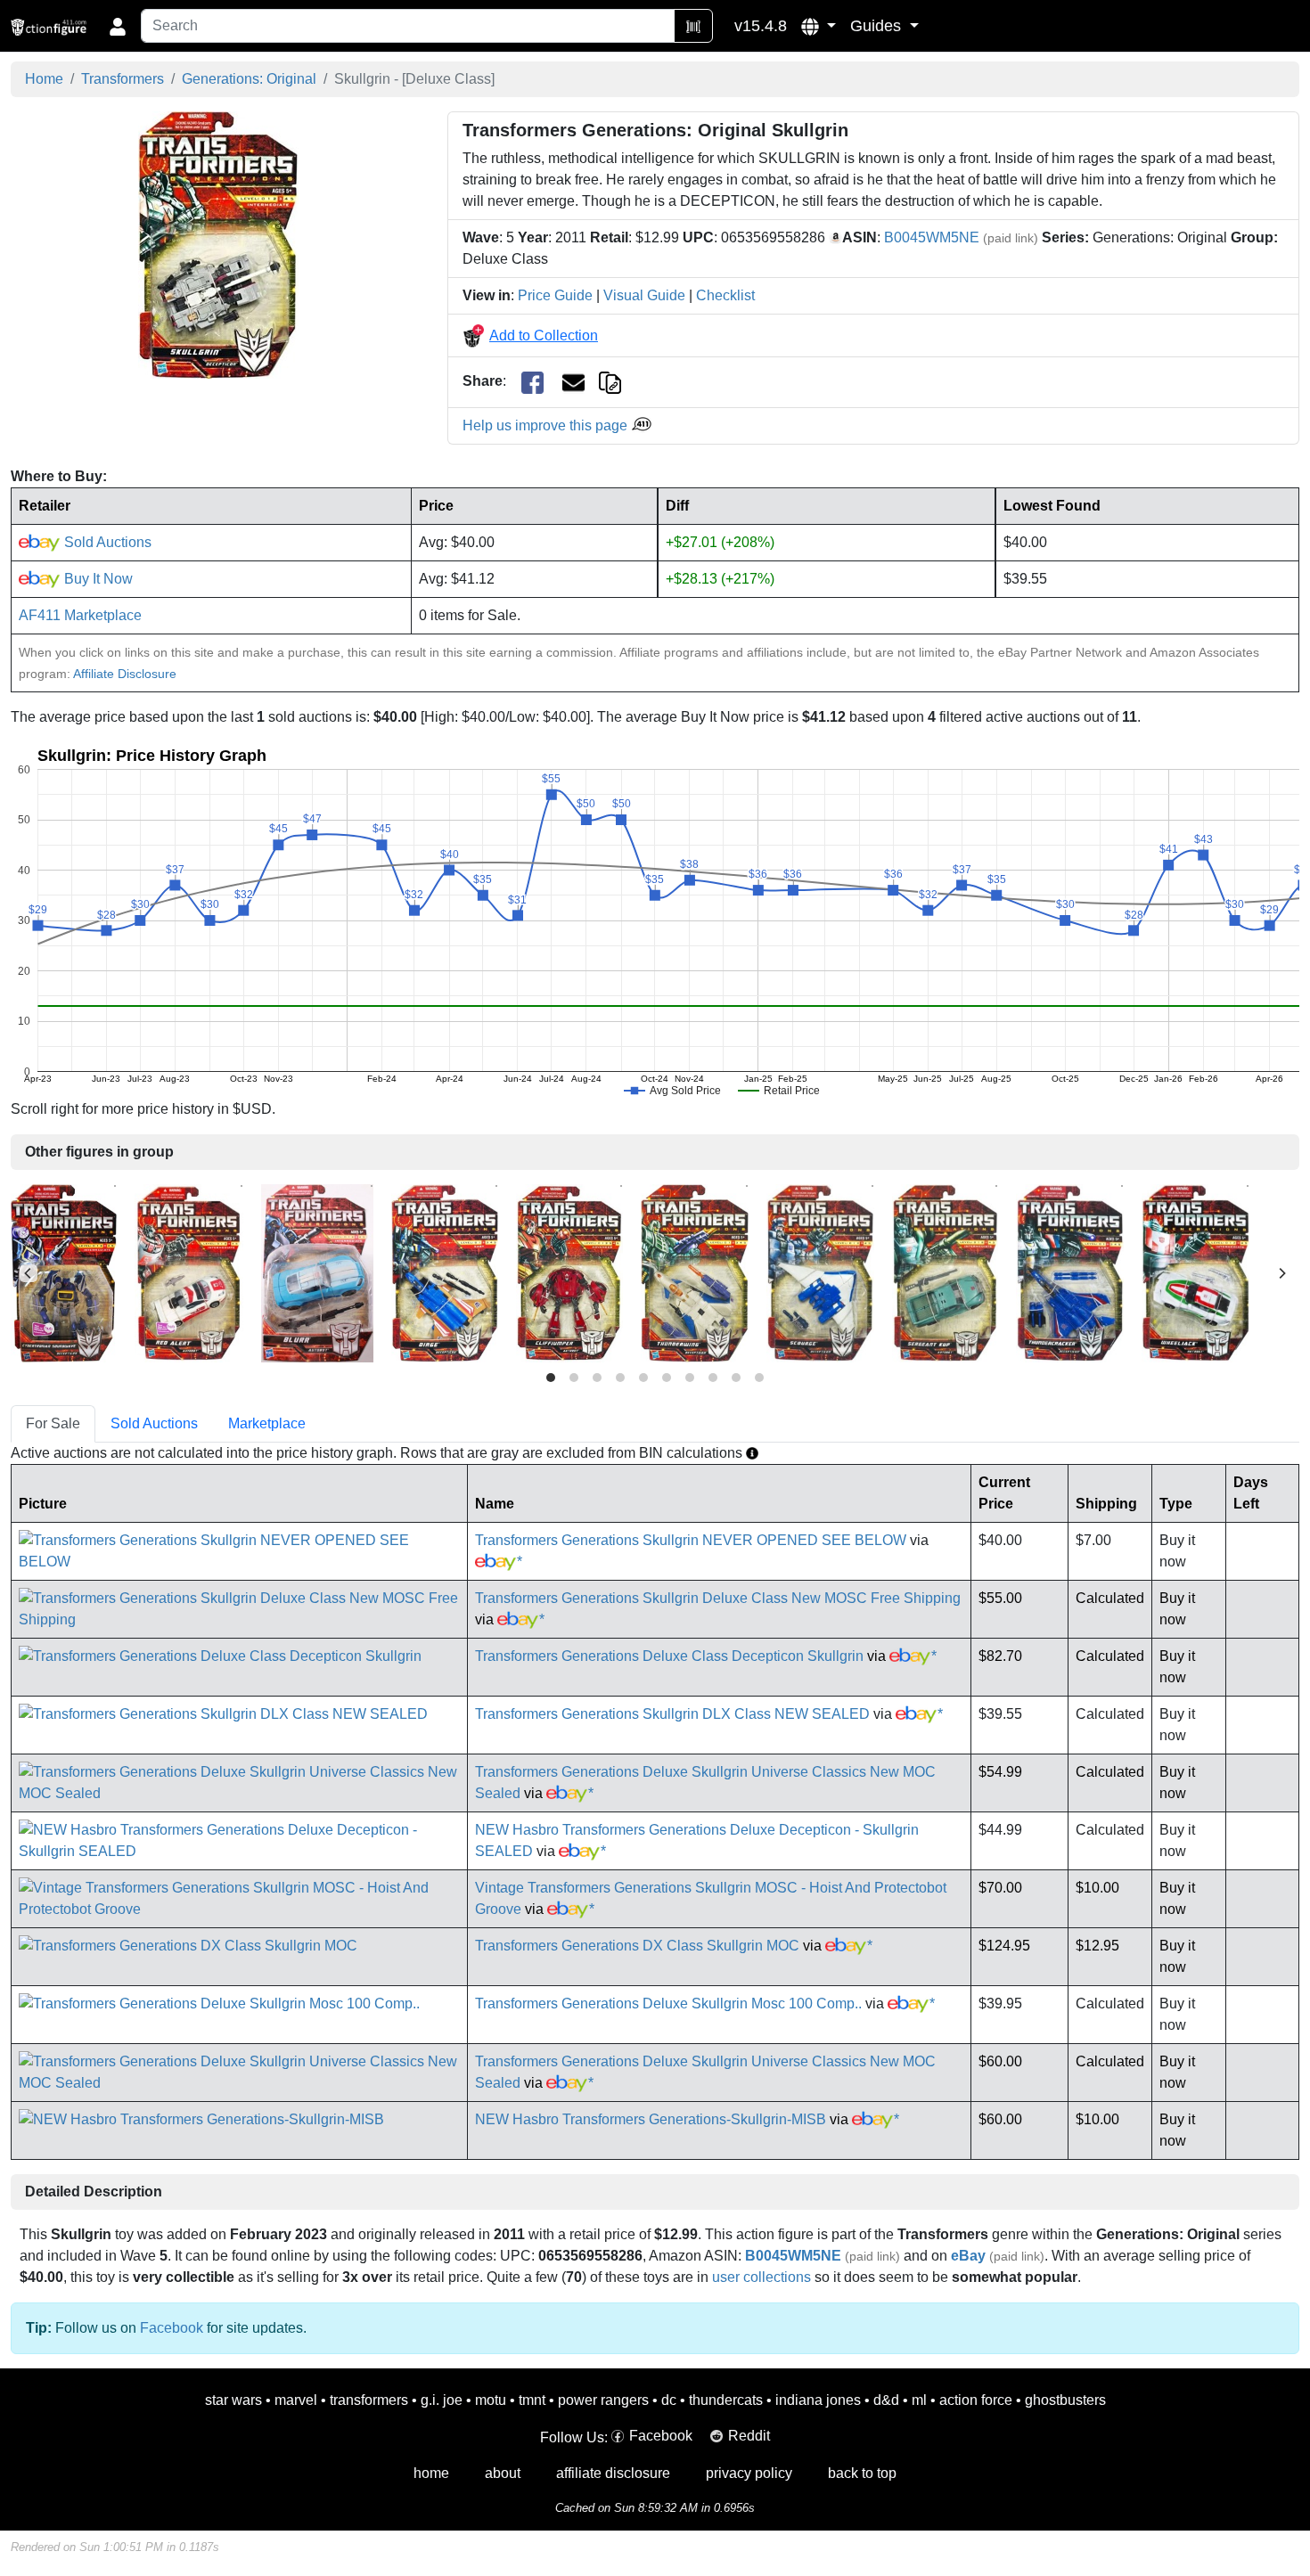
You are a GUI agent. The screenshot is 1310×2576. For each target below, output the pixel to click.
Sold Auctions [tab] (154, 1423)
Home (44, 79)
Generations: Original (249, 79)
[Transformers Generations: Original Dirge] (445, 1272)
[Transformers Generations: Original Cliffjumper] (569, 1272)
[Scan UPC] (693, 26)
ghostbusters (1065, 2400)
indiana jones (818, 2400)
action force (976, 2400)
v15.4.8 (761, 26)
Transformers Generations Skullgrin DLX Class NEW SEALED (672, 1714)
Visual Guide (644, 295)
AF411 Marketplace (80, 615)
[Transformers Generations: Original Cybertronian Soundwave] (64, 1272)
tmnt (532, 2400)
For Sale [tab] (53, 1423)
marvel (296, 2400)
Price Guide (555, 295)
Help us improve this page (547, 425)
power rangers (603, 2400)
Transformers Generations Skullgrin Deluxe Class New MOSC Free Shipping (718, 1598)
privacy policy (749, 2473)
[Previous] (29, 1273)
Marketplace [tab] (267, 1423)
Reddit (749, 2436)
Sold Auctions (106, 542)
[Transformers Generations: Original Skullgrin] (218, 245)
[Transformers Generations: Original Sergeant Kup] (945, 1272)
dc (669, 2400)
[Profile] (118, 26)
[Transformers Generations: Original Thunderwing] (695, 1272)
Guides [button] (878, 26)
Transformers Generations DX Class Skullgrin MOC (637, 1946)
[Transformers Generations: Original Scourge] (820, 1272)
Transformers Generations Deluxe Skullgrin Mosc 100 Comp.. (668, 2004)
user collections (761, 2277)
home (431, 2473)
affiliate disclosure (613, 2473)
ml (919, 2400)
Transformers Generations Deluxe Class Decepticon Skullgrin (669, 1656)
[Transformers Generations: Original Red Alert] (189, 1272)
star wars (233, 2400)
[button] (819, 26)
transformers (369, 2400)
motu (491, 2400)
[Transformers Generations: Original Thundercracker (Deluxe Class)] (1070, 1272)
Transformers (123, 79)
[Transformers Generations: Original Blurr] (317, 1272)
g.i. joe (442, 2400)
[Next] (1281, 1273)
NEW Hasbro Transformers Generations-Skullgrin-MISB (651, 2119)
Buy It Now (97, 579)
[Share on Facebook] (532, 382)
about (503, 2473)
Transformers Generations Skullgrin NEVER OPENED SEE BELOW (691, 1540)
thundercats (726, 2400)
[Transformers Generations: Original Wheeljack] (1195, 1272)
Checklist (725, 295)
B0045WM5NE (932, 237)
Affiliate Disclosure (125, 674)
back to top (862, 2473)
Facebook (172, 2328)
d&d (886, 2400)
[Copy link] (610, 381)
